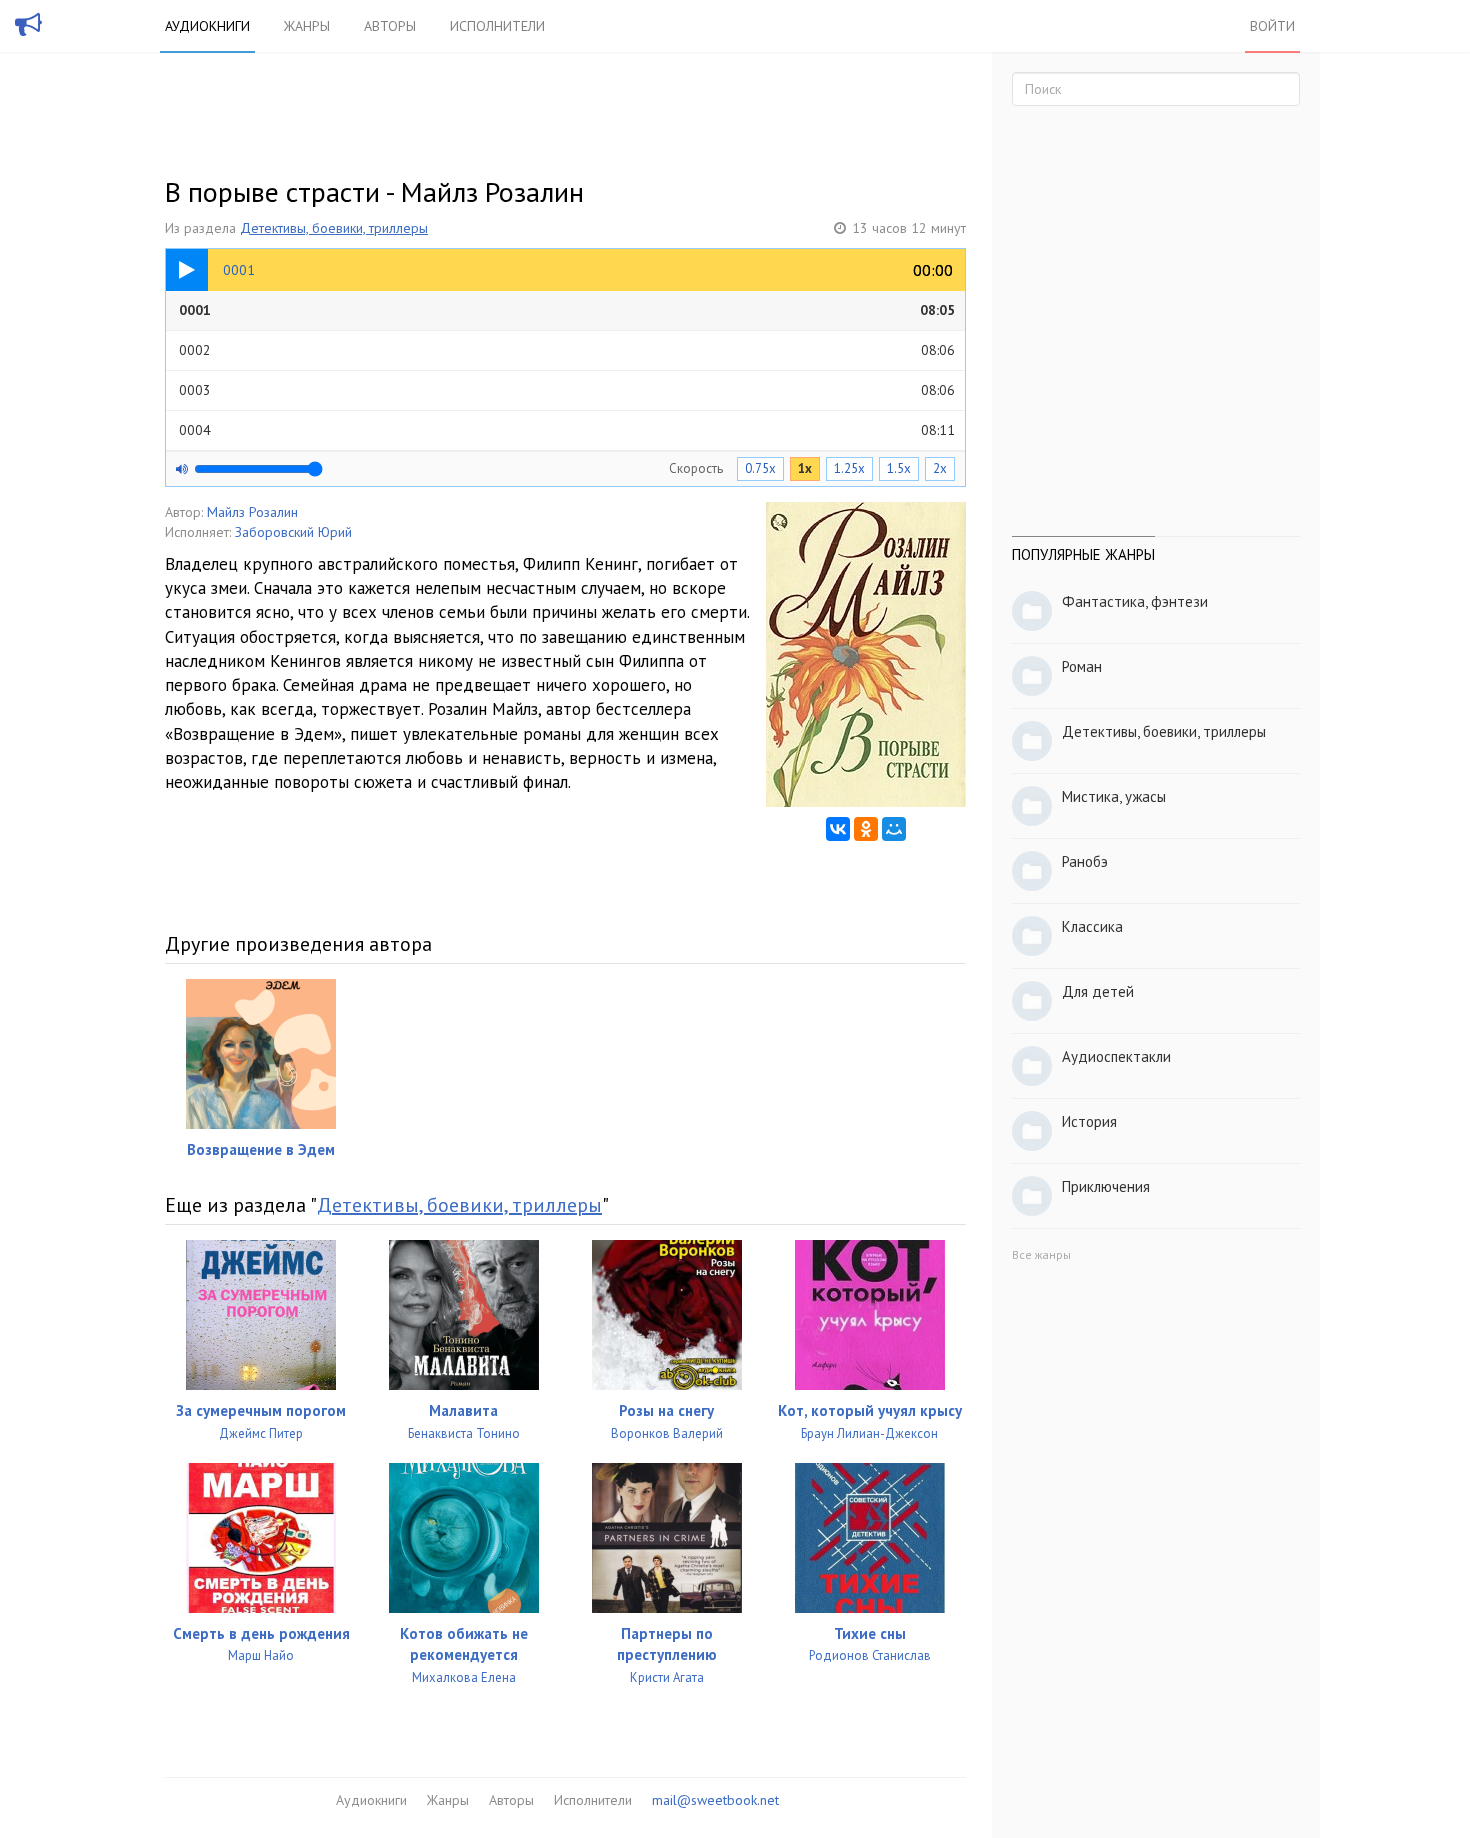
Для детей (1098, 991)
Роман (1082, 666)
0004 (567, 430)
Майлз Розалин (252, 512)
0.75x (760, 468)
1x (805, 468)
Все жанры (1041, 1254)
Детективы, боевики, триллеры (334, 228)
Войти (1272, 26)
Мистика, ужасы (1114, 796)
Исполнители (497, 26)
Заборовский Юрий (293, 532)
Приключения (1106, 1186)
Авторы (390, 26)
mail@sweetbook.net (715, 1800)
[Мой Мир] (894, 829)
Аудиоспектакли (1116, 1056)
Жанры (307, 26)
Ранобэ (1085, 861)
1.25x (849, 468)
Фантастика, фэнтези (1135, 601)
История (1089, 1121)
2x (940, 468)
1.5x (899, 468)
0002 (567, 350)
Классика (1092, 926)
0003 (567, 390)
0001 (567, 310)
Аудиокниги (207, 26)
